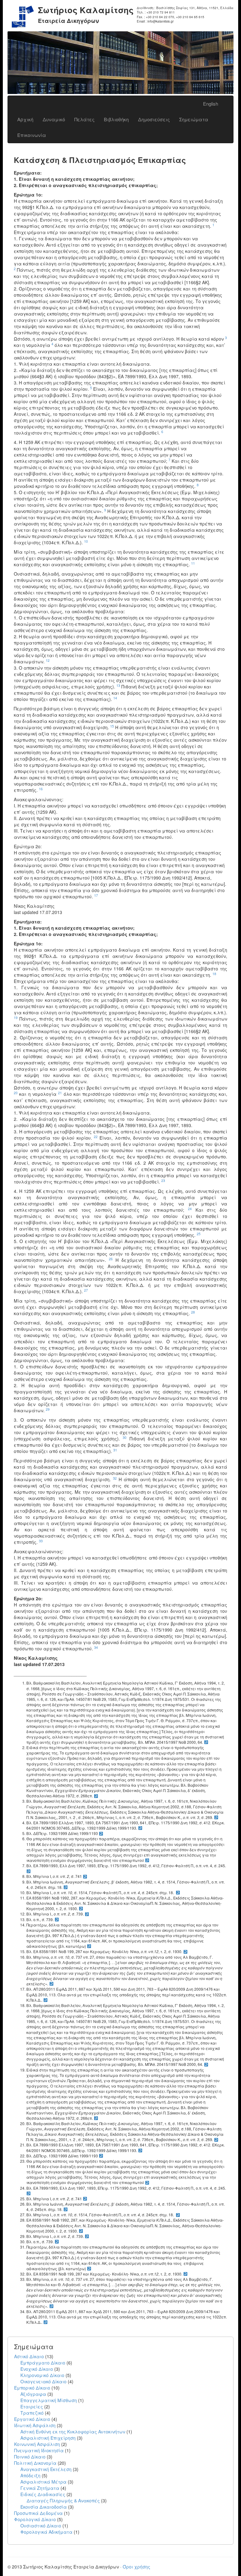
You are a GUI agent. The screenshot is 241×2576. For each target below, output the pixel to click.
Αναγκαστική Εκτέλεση (46, 2469)
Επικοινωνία (32, 135)
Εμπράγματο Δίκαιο (43, 2363)
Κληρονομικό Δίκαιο (42, 2375)
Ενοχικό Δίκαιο (37, 2369)
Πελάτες (84, 119)
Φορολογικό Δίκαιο (35, 2519)
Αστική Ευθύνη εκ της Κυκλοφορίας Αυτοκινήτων (73, 2432)
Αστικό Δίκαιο (29, 2356)
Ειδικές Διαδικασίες (43, 2494)
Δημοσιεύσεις (154, 119)
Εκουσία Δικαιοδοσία (44, 2507)
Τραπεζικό (32, 2413)
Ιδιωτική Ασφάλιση (35, 2425)
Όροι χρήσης (137, 2567)
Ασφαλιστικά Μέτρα (43, 2482)
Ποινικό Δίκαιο (30, 2457)
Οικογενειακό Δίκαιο (43, 2381)
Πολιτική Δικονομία (35, 2463)
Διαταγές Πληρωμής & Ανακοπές (63, 2500)
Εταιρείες (32, 2406)
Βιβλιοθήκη (116, 119)
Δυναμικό (54, 119)
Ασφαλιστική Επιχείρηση (48, 2438)
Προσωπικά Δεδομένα (38, 2513)
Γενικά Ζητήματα (40, 2488)
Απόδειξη (30, 2475)
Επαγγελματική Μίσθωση (49, 2400)
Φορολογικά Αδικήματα (46, 2532)
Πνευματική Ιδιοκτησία (39, 2450)
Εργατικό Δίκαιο (32, 2419)
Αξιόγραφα (33, 2394)
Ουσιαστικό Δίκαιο (41, 2526)
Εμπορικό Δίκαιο (32, 2388)
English (211, 104)
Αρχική (25, 119)
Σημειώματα (194, 119)
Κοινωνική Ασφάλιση (37, 2444)
